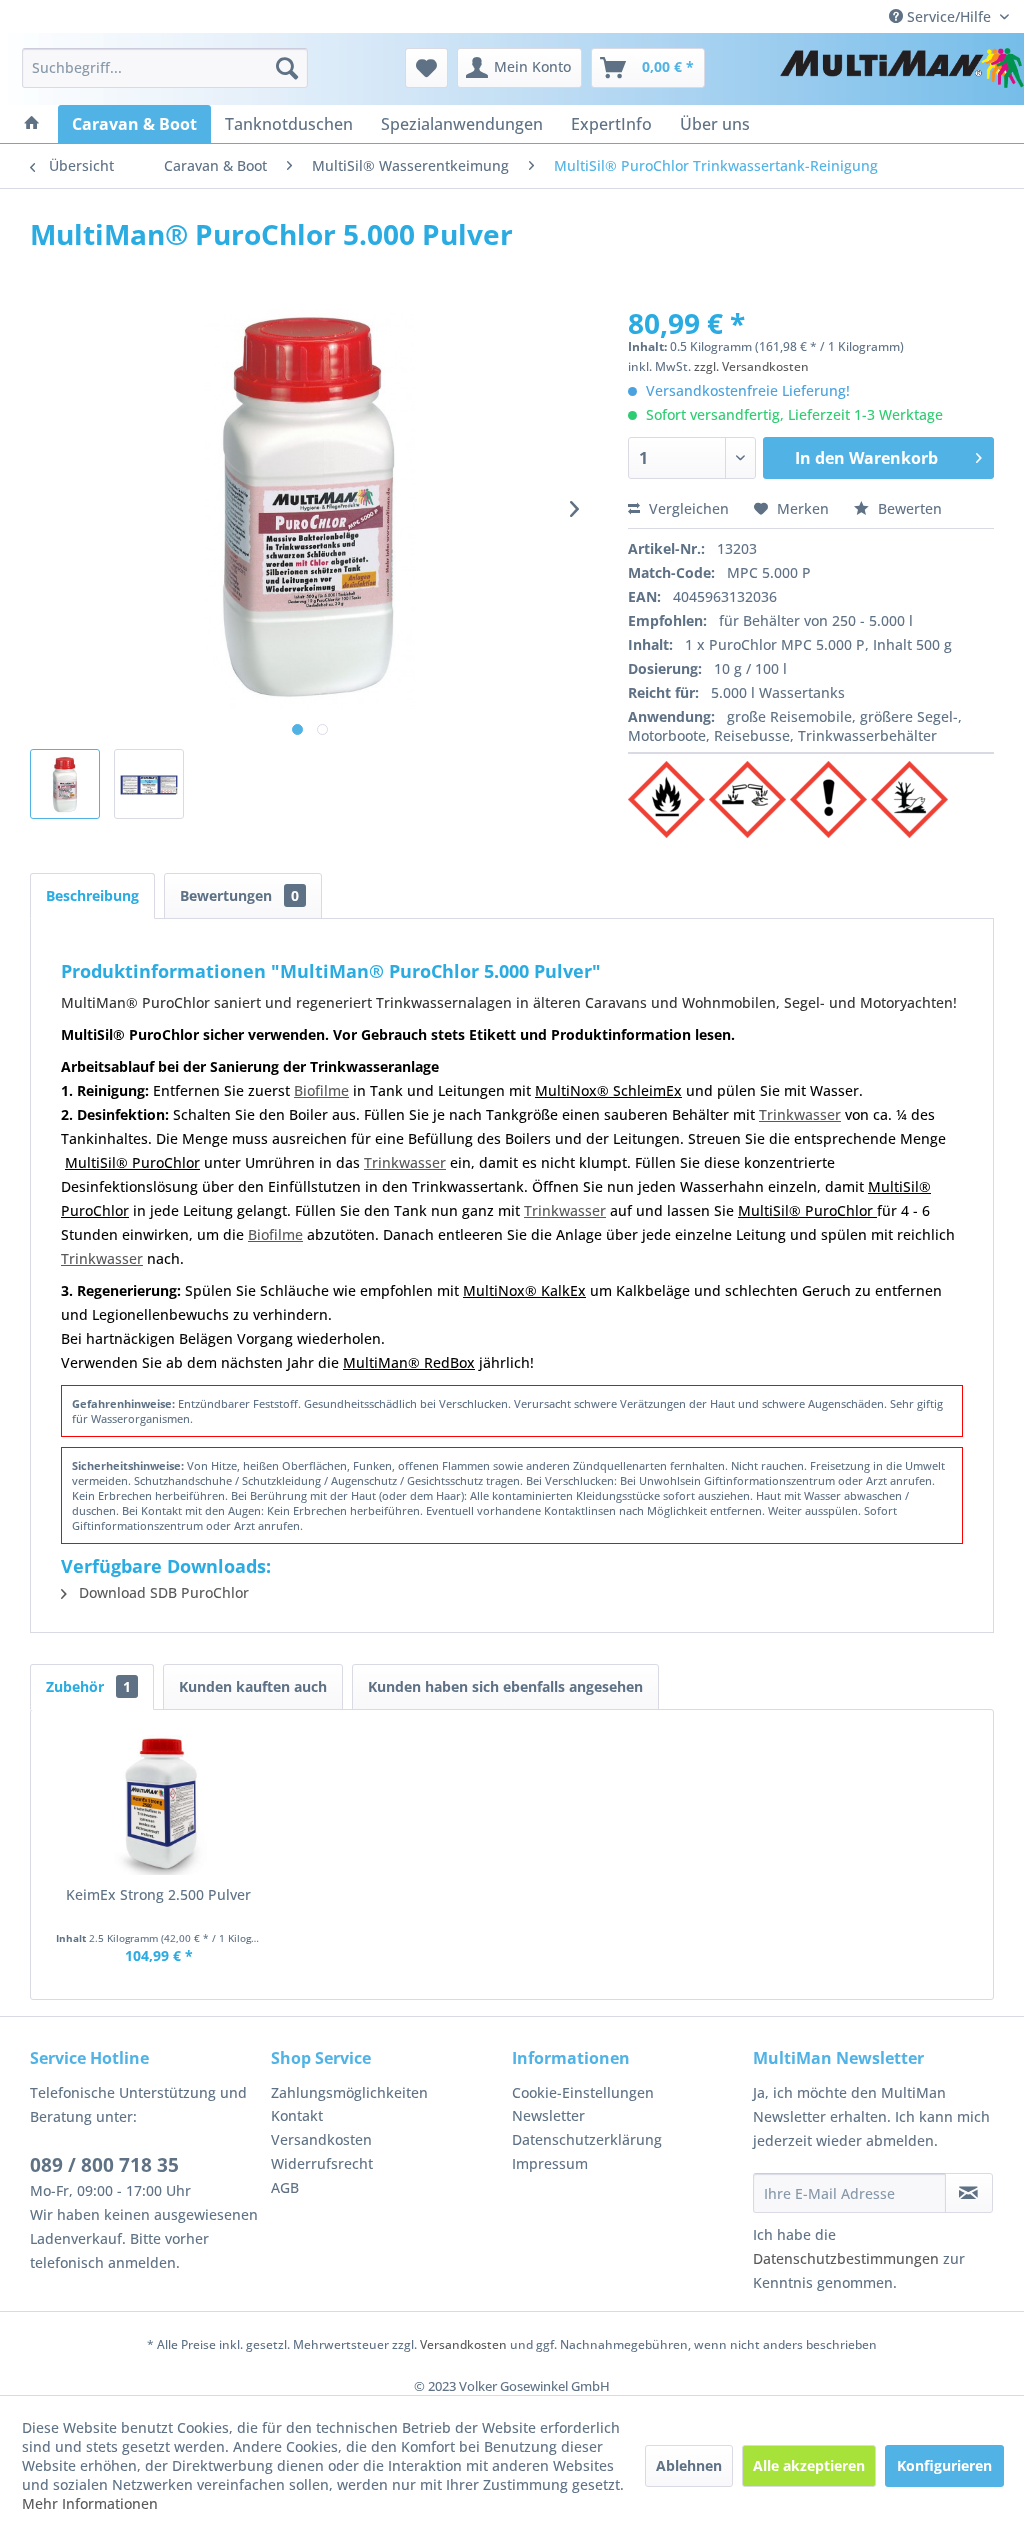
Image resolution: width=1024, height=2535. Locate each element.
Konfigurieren (944, 2465)
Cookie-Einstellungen (583, 2092)
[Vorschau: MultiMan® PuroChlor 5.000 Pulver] (149, 784)
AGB (285, 2187)
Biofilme (321, 1090)
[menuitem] (165, 68)
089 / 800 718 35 (104, 2165)
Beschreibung (92, 895)
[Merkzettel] (426, 68)
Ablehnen (689, 2465)
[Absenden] (969, 2193)
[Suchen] (287, 68)
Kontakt (297, 2115)
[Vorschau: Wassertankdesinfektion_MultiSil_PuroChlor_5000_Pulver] (65, 784)
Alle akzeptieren (809, 2465)
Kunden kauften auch (253, 1686)
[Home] (32, 124)
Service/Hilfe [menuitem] (949, 16)
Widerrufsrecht (322, 2163)
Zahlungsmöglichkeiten (349, 2092)
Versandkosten (321, 2139)
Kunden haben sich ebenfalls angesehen (505, 1686)
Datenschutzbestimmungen (846, 2258)
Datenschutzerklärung (587, 2139)
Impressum (550, 2163)
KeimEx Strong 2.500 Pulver (158, 1894)
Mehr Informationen (90, 2503)
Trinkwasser (800, 1114)
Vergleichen (687, 508)
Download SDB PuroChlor (162, 1592)
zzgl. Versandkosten (751, 366)
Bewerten (908, 508)
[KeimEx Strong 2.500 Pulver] (159, 1805)
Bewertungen (239, 895)
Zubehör (88, 1686)
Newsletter (548, 2115)
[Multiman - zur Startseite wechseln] (902, 73)
